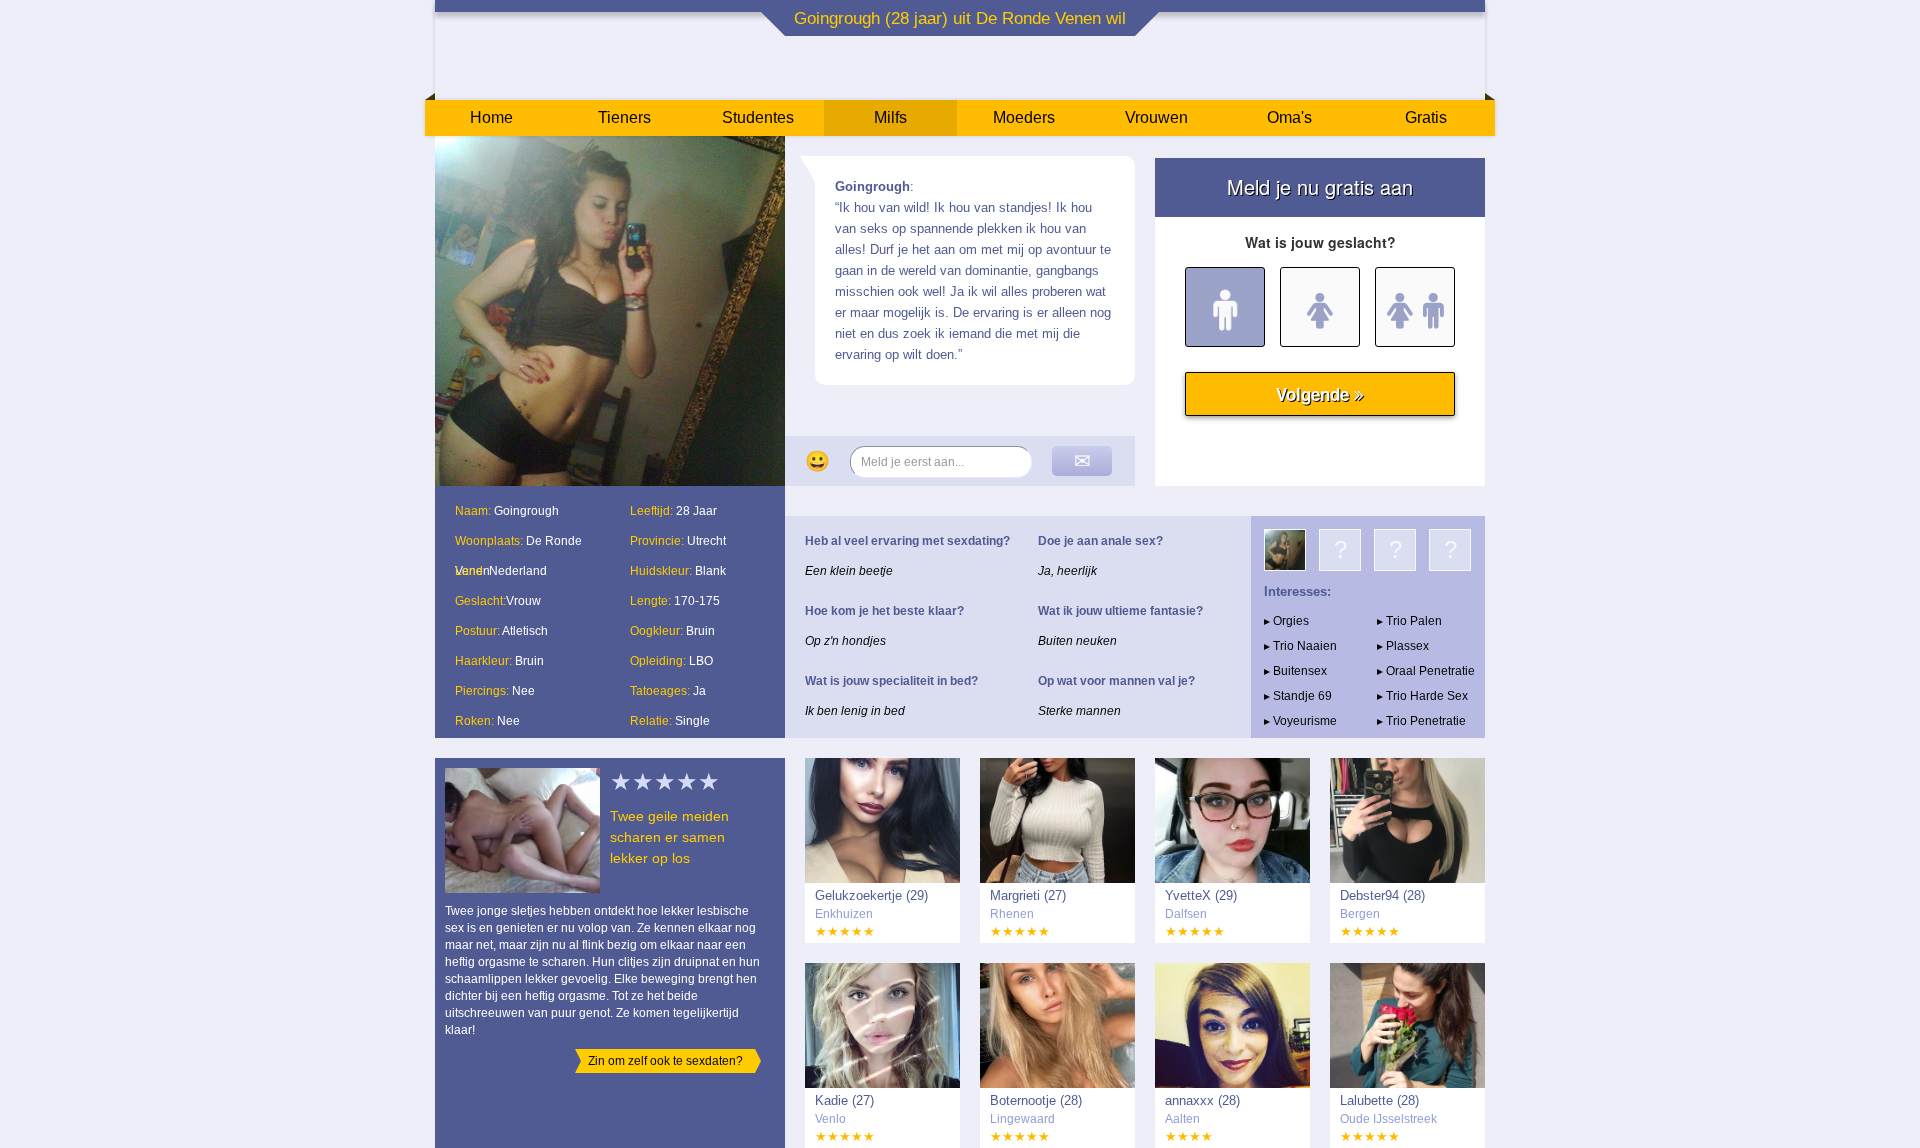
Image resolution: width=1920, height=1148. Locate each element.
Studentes (758, 117)
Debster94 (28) (1382, 895)
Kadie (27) (844, 1100)
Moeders (1024, 117)
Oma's (1289, 117)
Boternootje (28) (1036, 1100)
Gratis (1426, 117)
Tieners (624, 117)
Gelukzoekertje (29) (871, 895)
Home (491, 117)
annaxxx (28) (1202, 1100)
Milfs (890, 117)
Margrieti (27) (1028, 895)
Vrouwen (1156, 117)
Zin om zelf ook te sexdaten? (665, 1061)
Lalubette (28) (1379, 1100)
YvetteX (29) (1201, 895)
